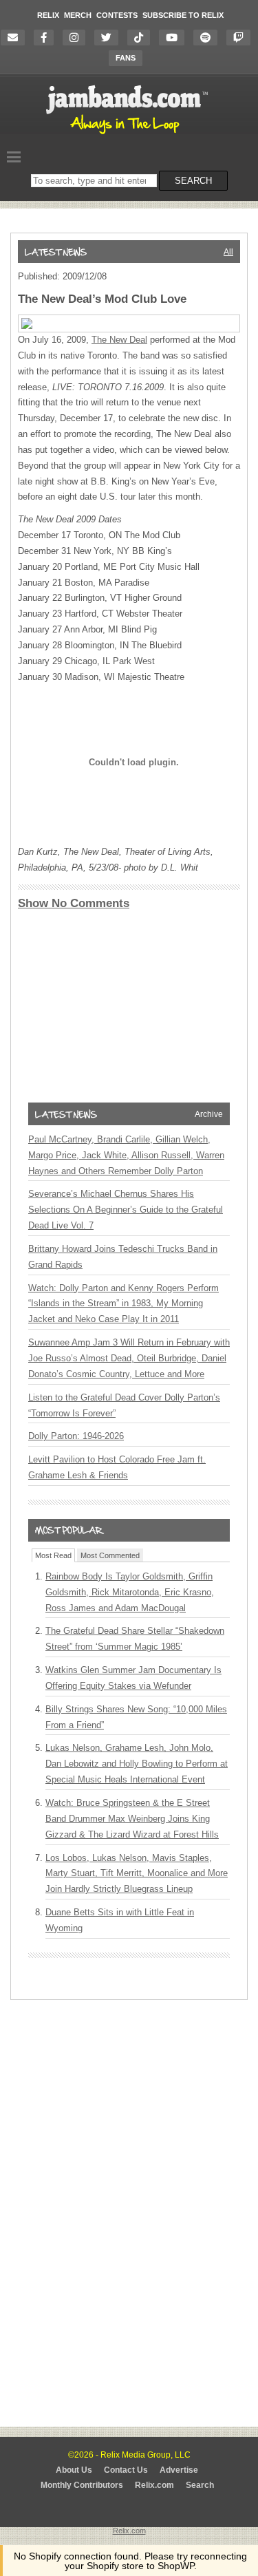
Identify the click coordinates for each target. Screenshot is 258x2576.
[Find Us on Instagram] (77, 38)
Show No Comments (74, 903)
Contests (117, 15)
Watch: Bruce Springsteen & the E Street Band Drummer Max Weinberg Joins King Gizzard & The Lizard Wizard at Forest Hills (132, 1819)
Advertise (179, 2470)
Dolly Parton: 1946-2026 (76, 1436)
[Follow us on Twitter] (110, 38)
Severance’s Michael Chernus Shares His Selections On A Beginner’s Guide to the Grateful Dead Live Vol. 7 (126, 1210)
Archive (209, 1114)
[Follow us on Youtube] (175, 38)
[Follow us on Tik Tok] (142, 38)
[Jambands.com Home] (129, 135)
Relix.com (154, 2485)
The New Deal (119, 340)
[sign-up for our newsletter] (16, 38)
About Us (74, 2470)
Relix (48, 15)
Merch (78, 15)
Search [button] (193, 181)
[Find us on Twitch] (242, 38)
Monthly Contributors (82, 2485)
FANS (126, 58)
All (228, 252)
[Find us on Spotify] (209, 38)
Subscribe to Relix (183, 15)
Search (200, 2485)
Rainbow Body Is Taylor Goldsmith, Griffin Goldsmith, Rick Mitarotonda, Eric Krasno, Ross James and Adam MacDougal (130, 1592)
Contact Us (126, 2470)
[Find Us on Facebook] (47, 38)
